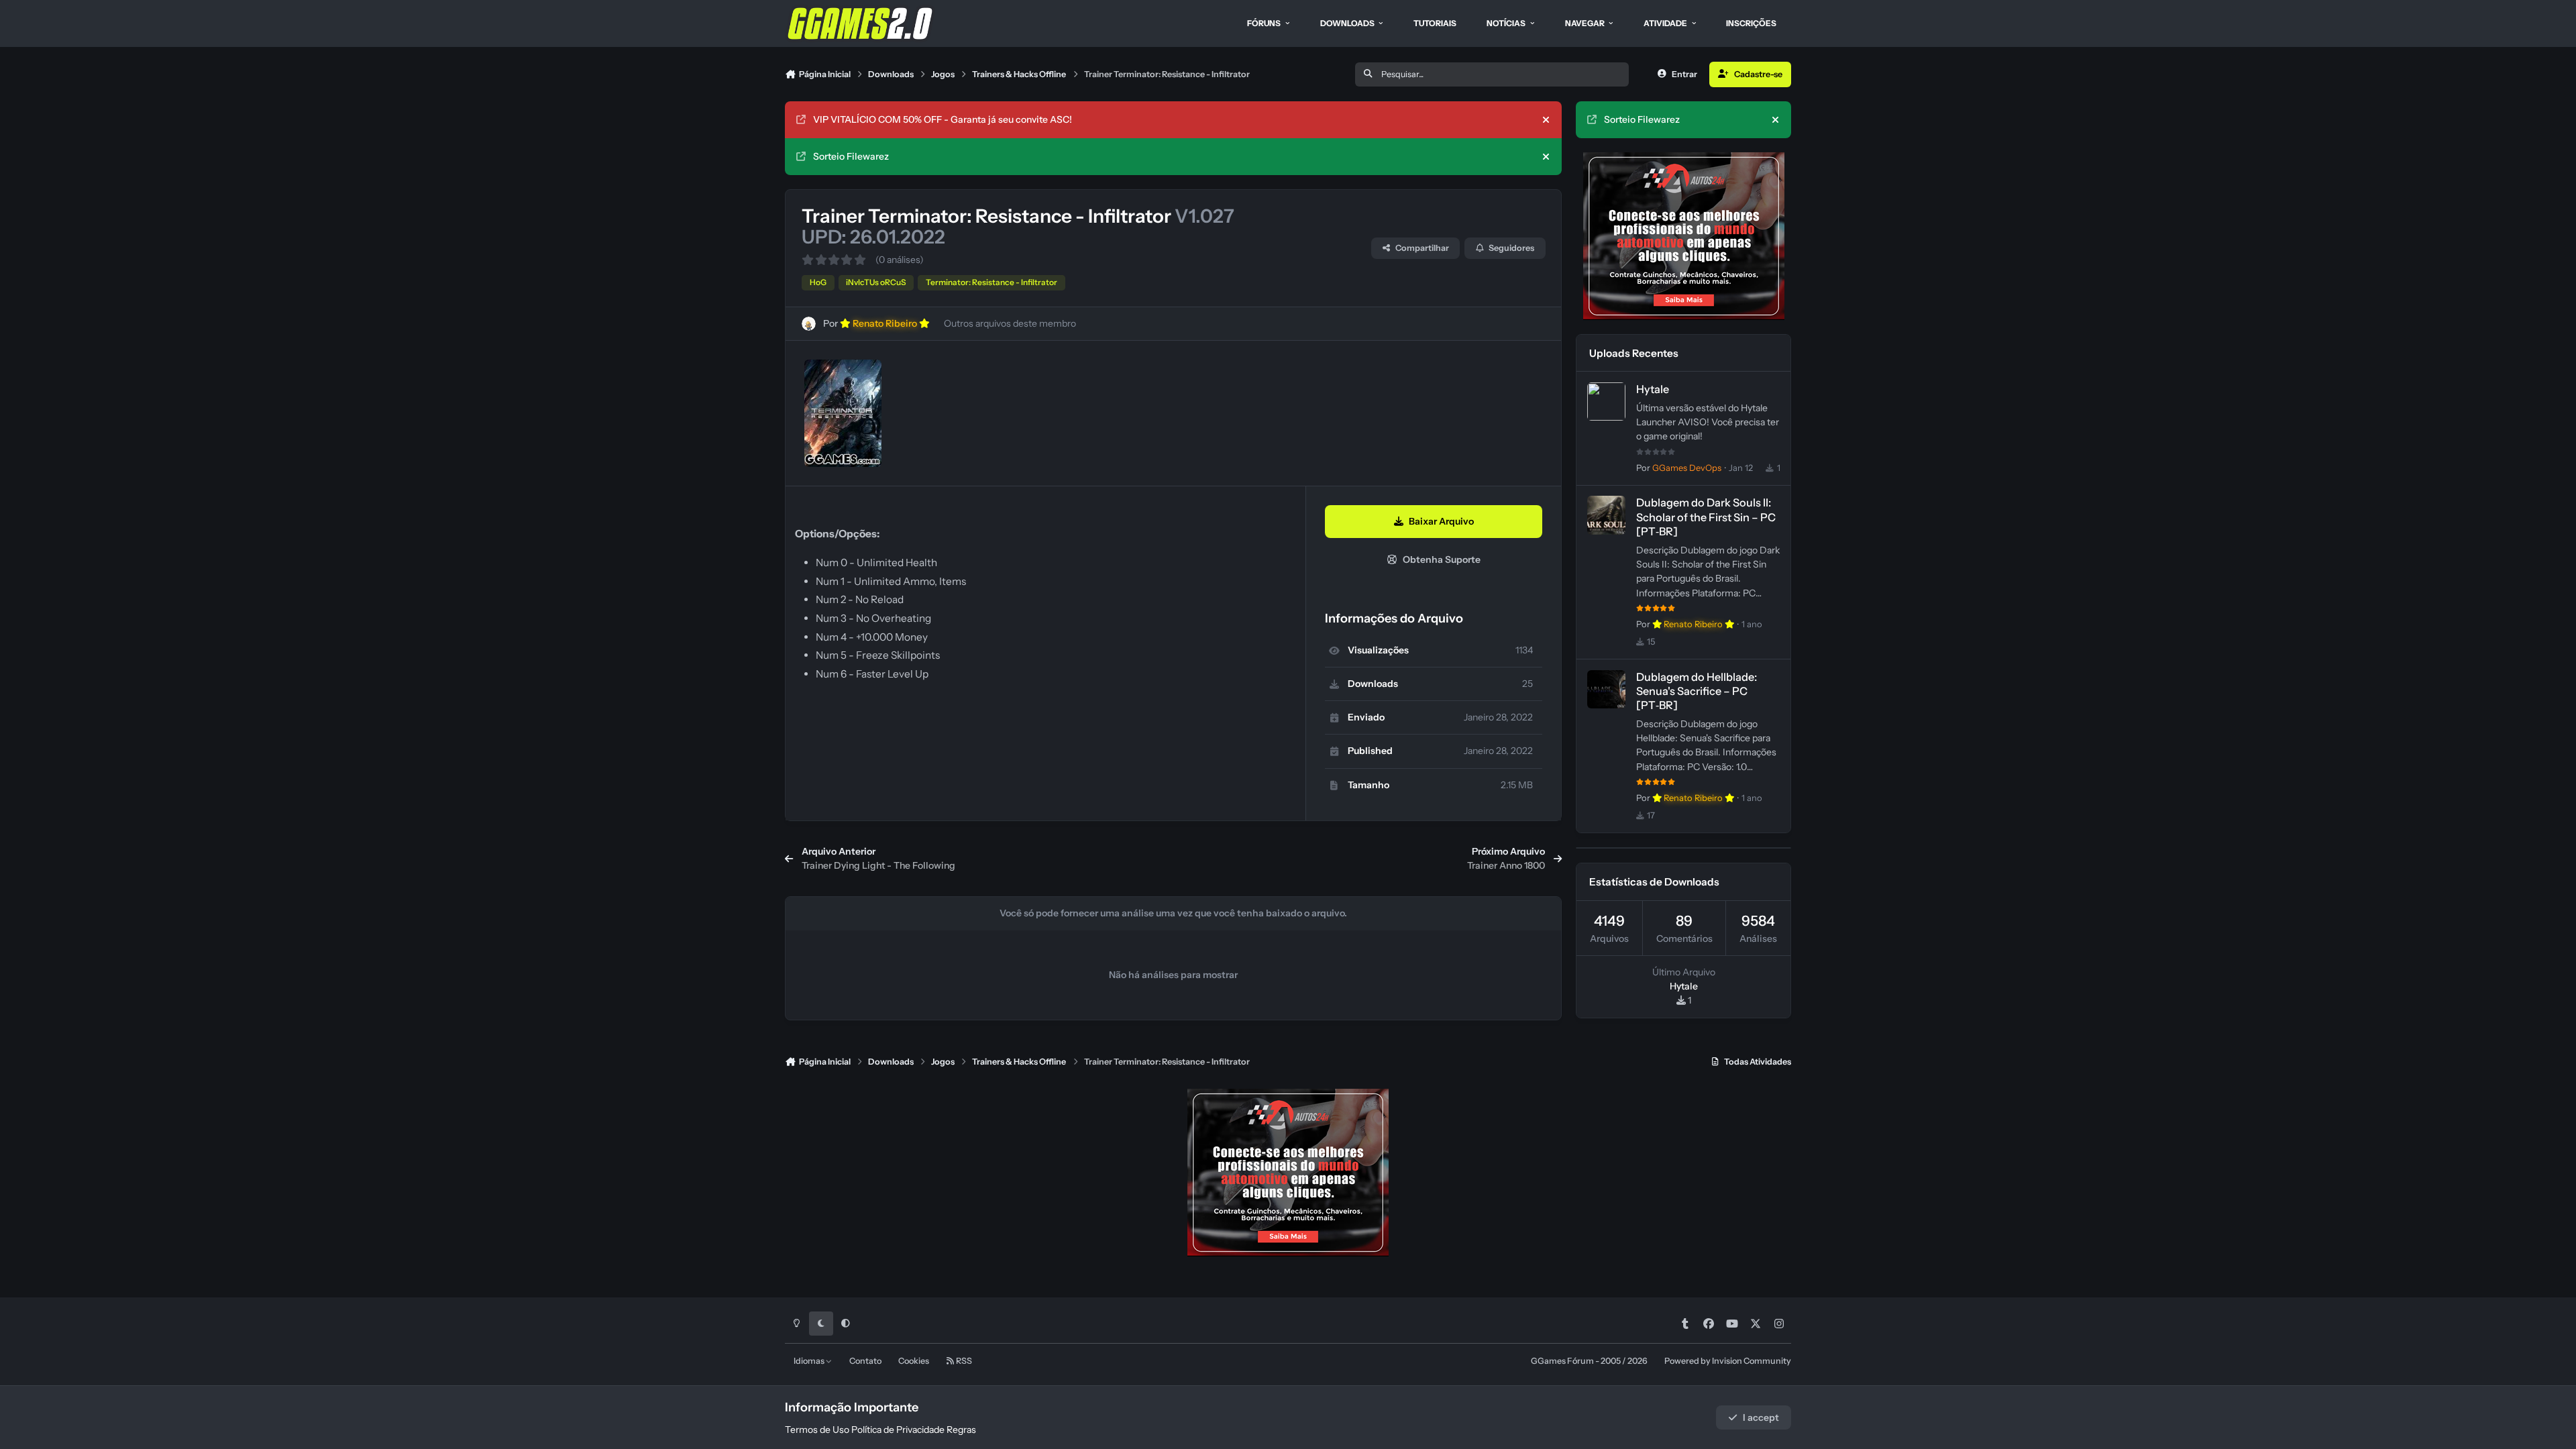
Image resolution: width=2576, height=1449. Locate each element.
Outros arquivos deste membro (1010, 323)
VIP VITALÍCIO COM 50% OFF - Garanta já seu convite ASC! (943, 119)
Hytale (1653, 389)
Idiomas (810, 1361)
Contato (865, 1361)
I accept (1761, 1417)
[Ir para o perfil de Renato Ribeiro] (809, 324)
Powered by (1728, 1361)
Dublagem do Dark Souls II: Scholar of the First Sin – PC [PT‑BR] (1706, 517)
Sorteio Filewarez (851, 156)
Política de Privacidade (898, 1430)
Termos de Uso (817, 1430)
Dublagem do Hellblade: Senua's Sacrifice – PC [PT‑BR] (1697, 691)
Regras (961, 1430)
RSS (963, 1361)
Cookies (914, 1361)
